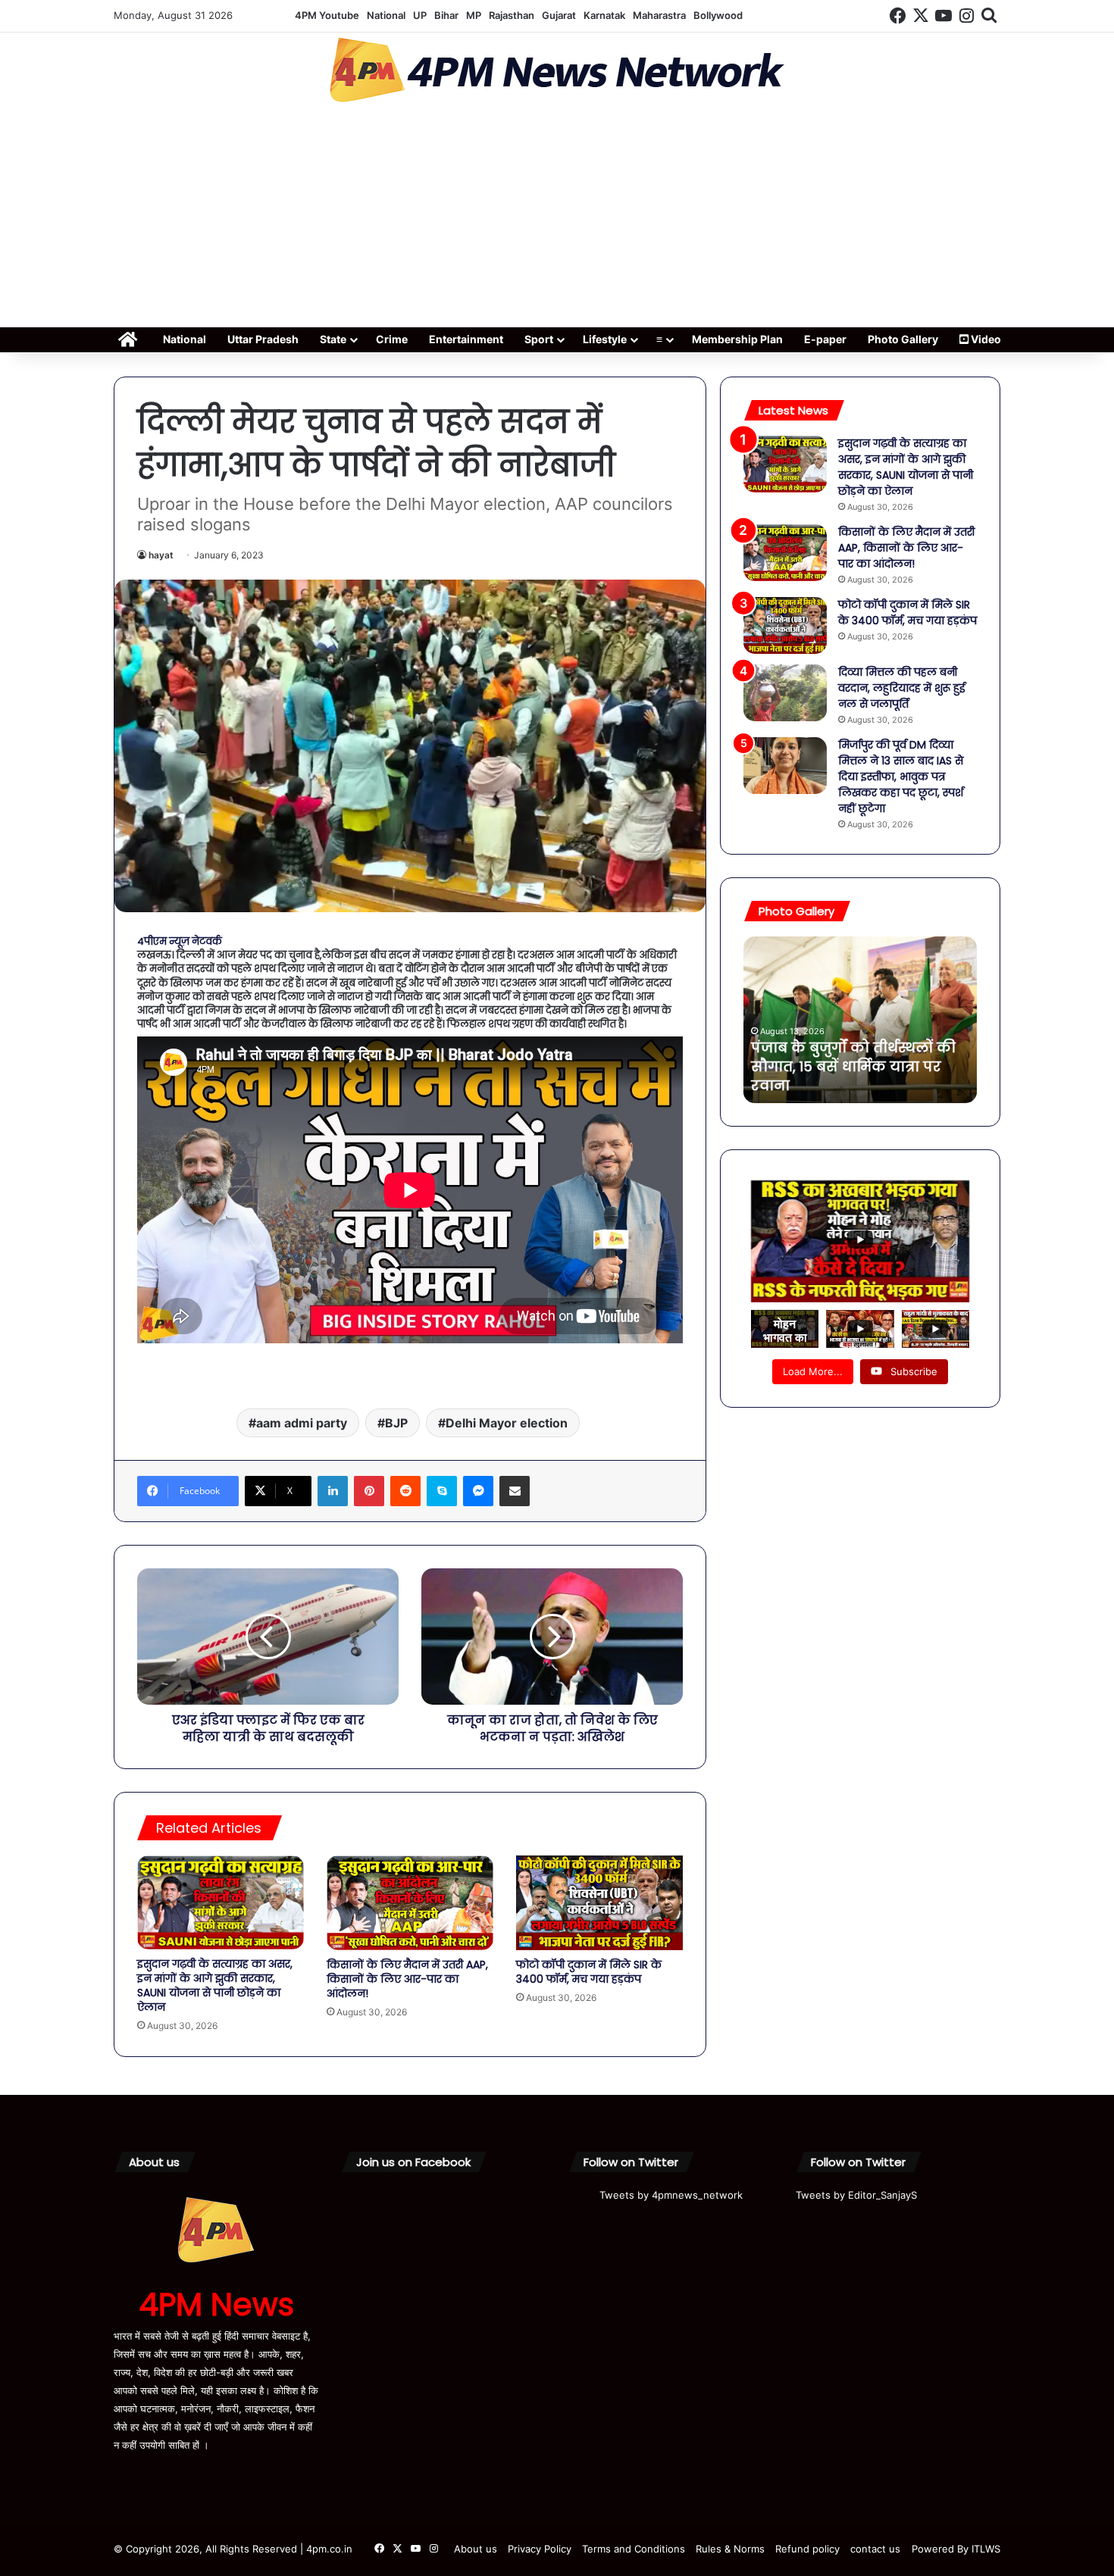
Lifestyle (605, 339)
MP (474, 15)
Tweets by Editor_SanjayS (856, 2195)
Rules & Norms (730, 2549)
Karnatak (604, 15)
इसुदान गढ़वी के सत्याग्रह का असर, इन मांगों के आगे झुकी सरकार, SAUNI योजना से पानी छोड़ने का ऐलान (215, 1985)
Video (985, 339)
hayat (161, 555)
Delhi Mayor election (507, 1423)
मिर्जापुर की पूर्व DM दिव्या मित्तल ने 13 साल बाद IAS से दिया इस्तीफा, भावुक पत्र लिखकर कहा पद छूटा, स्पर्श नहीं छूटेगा (901, 777)
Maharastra (659, 15)
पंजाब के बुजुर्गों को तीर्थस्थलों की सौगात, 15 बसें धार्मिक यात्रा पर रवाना (853, 1066)
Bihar (446, 15)
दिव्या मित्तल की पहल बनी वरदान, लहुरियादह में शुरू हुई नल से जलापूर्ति (902, 688)
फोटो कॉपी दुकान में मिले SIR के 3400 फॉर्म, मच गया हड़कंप (589, 1972)
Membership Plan (737, 339)
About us (476, 2549)
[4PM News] (557, 70)
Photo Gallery (903, 339)
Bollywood (718, 15)
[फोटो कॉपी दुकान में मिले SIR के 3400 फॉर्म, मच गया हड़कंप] (599, 1902)
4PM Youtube (327, 15)
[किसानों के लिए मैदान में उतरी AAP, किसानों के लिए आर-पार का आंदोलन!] (410, 1902)
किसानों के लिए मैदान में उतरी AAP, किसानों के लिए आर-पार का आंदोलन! (407, 1979)
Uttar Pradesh (263, 339)
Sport (539, 339)
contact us (875, 2549)
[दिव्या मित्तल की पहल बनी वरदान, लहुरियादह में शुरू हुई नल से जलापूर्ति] (785, 693)
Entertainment (466, 339)
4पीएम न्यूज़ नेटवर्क (180, 941)
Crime (392, 339)
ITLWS (986, 2549)
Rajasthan (512, 15)
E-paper (825, 339)
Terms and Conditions (634, 2549)
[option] (860, 1020)
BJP (396, 1423)
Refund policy (807, 2549)
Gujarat (559, 15)
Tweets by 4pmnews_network (671, 2195)
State (333, 339)
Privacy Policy (540, 2549)
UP (420, 15)
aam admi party (302, 1423)
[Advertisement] (557, 220)
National (386, 15)
